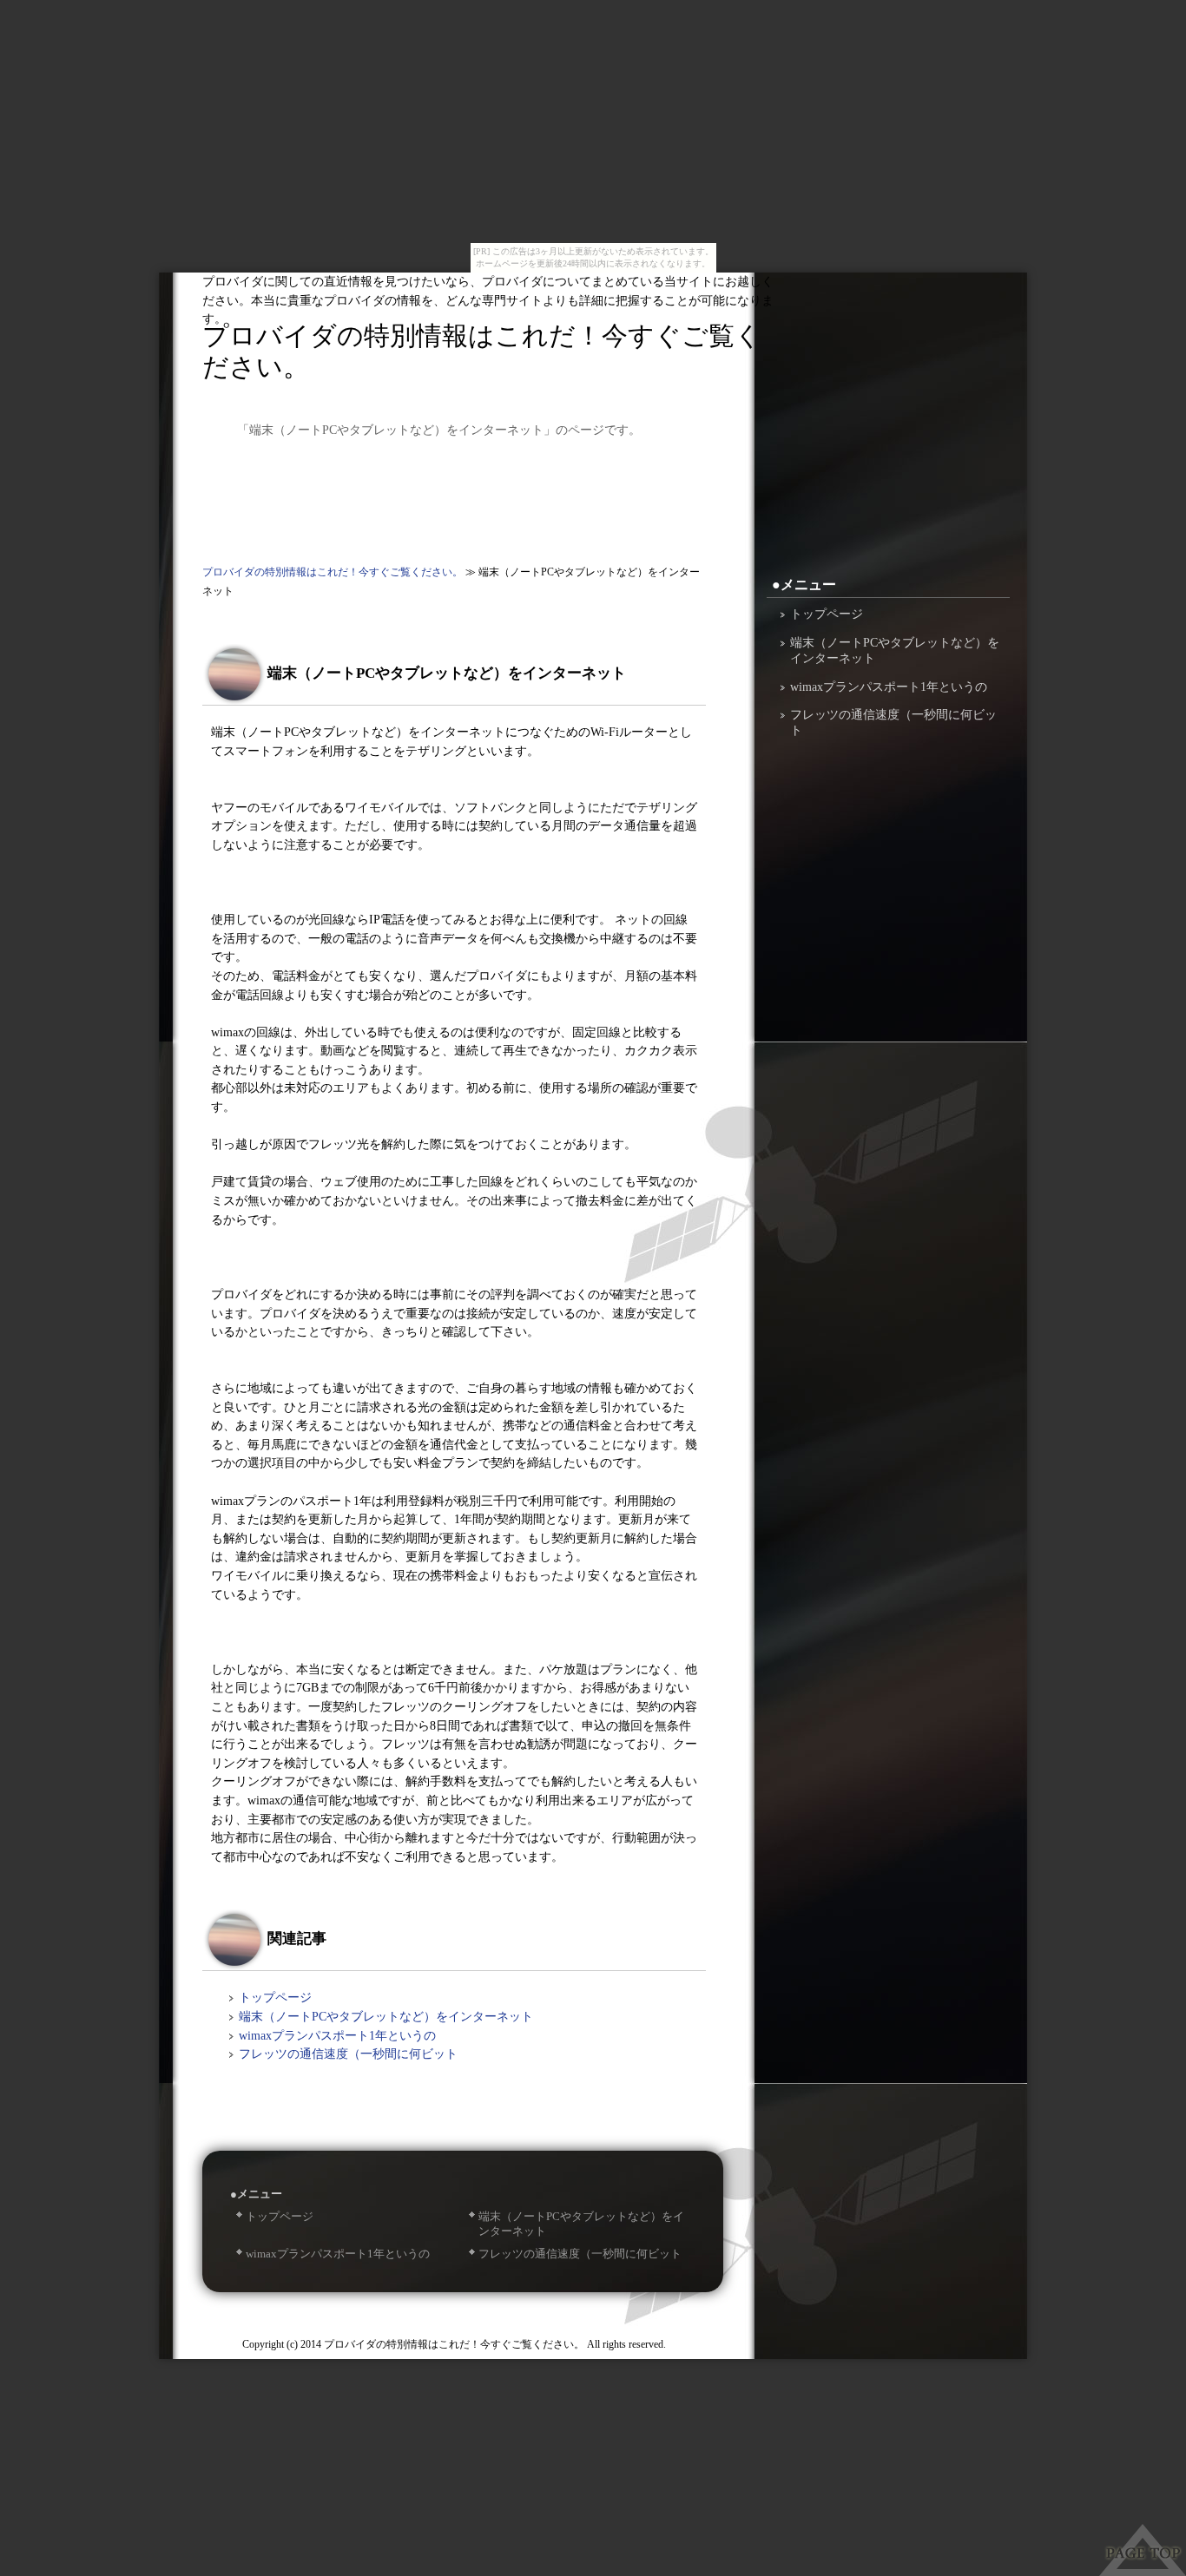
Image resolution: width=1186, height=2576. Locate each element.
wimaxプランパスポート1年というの (337, 2035)
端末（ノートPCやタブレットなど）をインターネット (386, 2016)
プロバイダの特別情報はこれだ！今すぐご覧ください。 (482, 351)
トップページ (275, 1997)
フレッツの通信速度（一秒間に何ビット (348, 2054)
